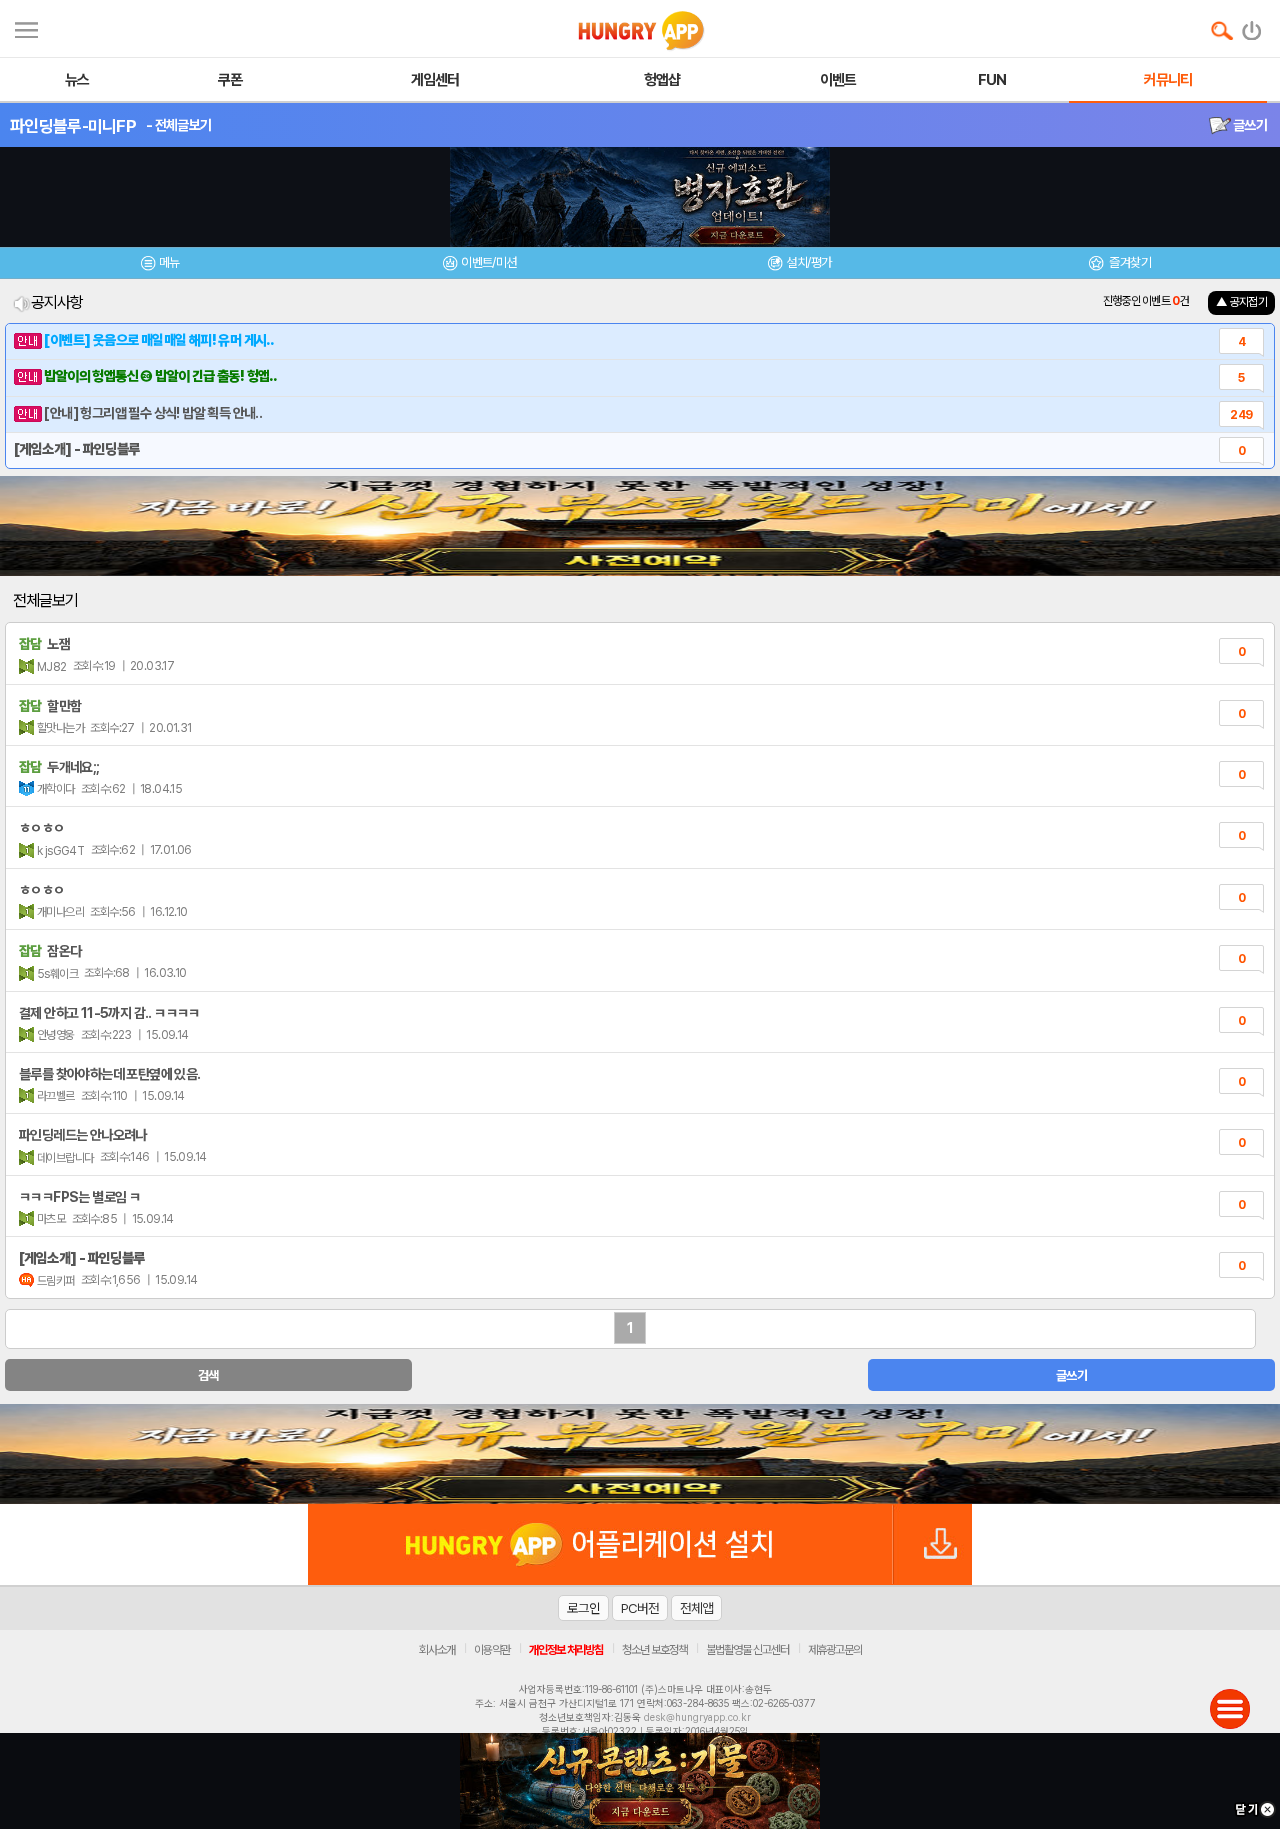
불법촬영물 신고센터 (747, 1650)
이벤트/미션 (488, 262)
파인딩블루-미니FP (73, 126)
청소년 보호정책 (654, 1650)
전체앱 (696, 1608)
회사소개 (437, 1650)
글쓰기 (1249, 125)
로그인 (583, 1608)
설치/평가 (808, 262)
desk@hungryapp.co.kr (697, 1717)
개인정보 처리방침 (566, 1650)
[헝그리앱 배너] (640, 1454)
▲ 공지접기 (1241, 302)
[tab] (160, 265)
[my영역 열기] (26, 27)
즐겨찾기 (1129, 262)
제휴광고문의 (835, 1650)
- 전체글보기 (178, 125)
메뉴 (169, 262)
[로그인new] (1252, 26)
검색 (208, 1375)
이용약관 (492, 1650)
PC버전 (640, 1608)
